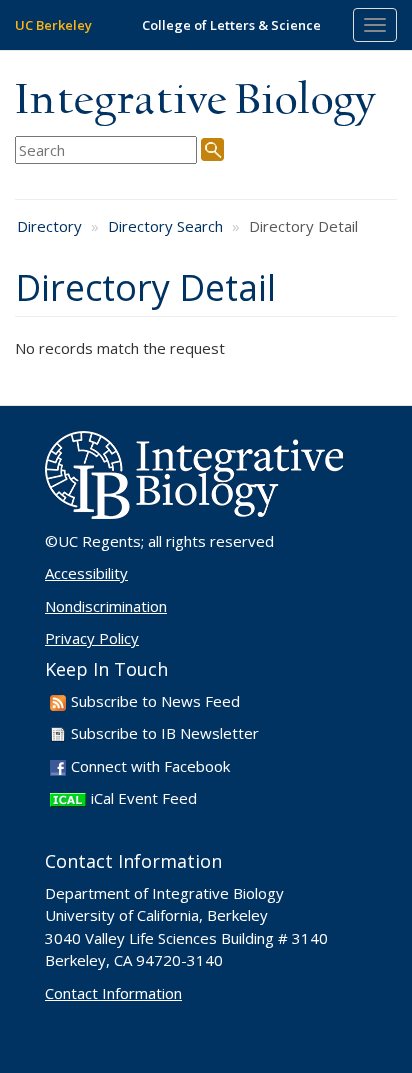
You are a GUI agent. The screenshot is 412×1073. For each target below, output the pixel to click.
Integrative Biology (195, 101)
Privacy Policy (92, 638)
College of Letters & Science (231, 25)
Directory (49, 226)
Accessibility (86, 573)
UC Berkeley (53, 25)
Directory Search (165, 226)
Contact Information (113, 993)
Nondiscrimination (106, 606)
